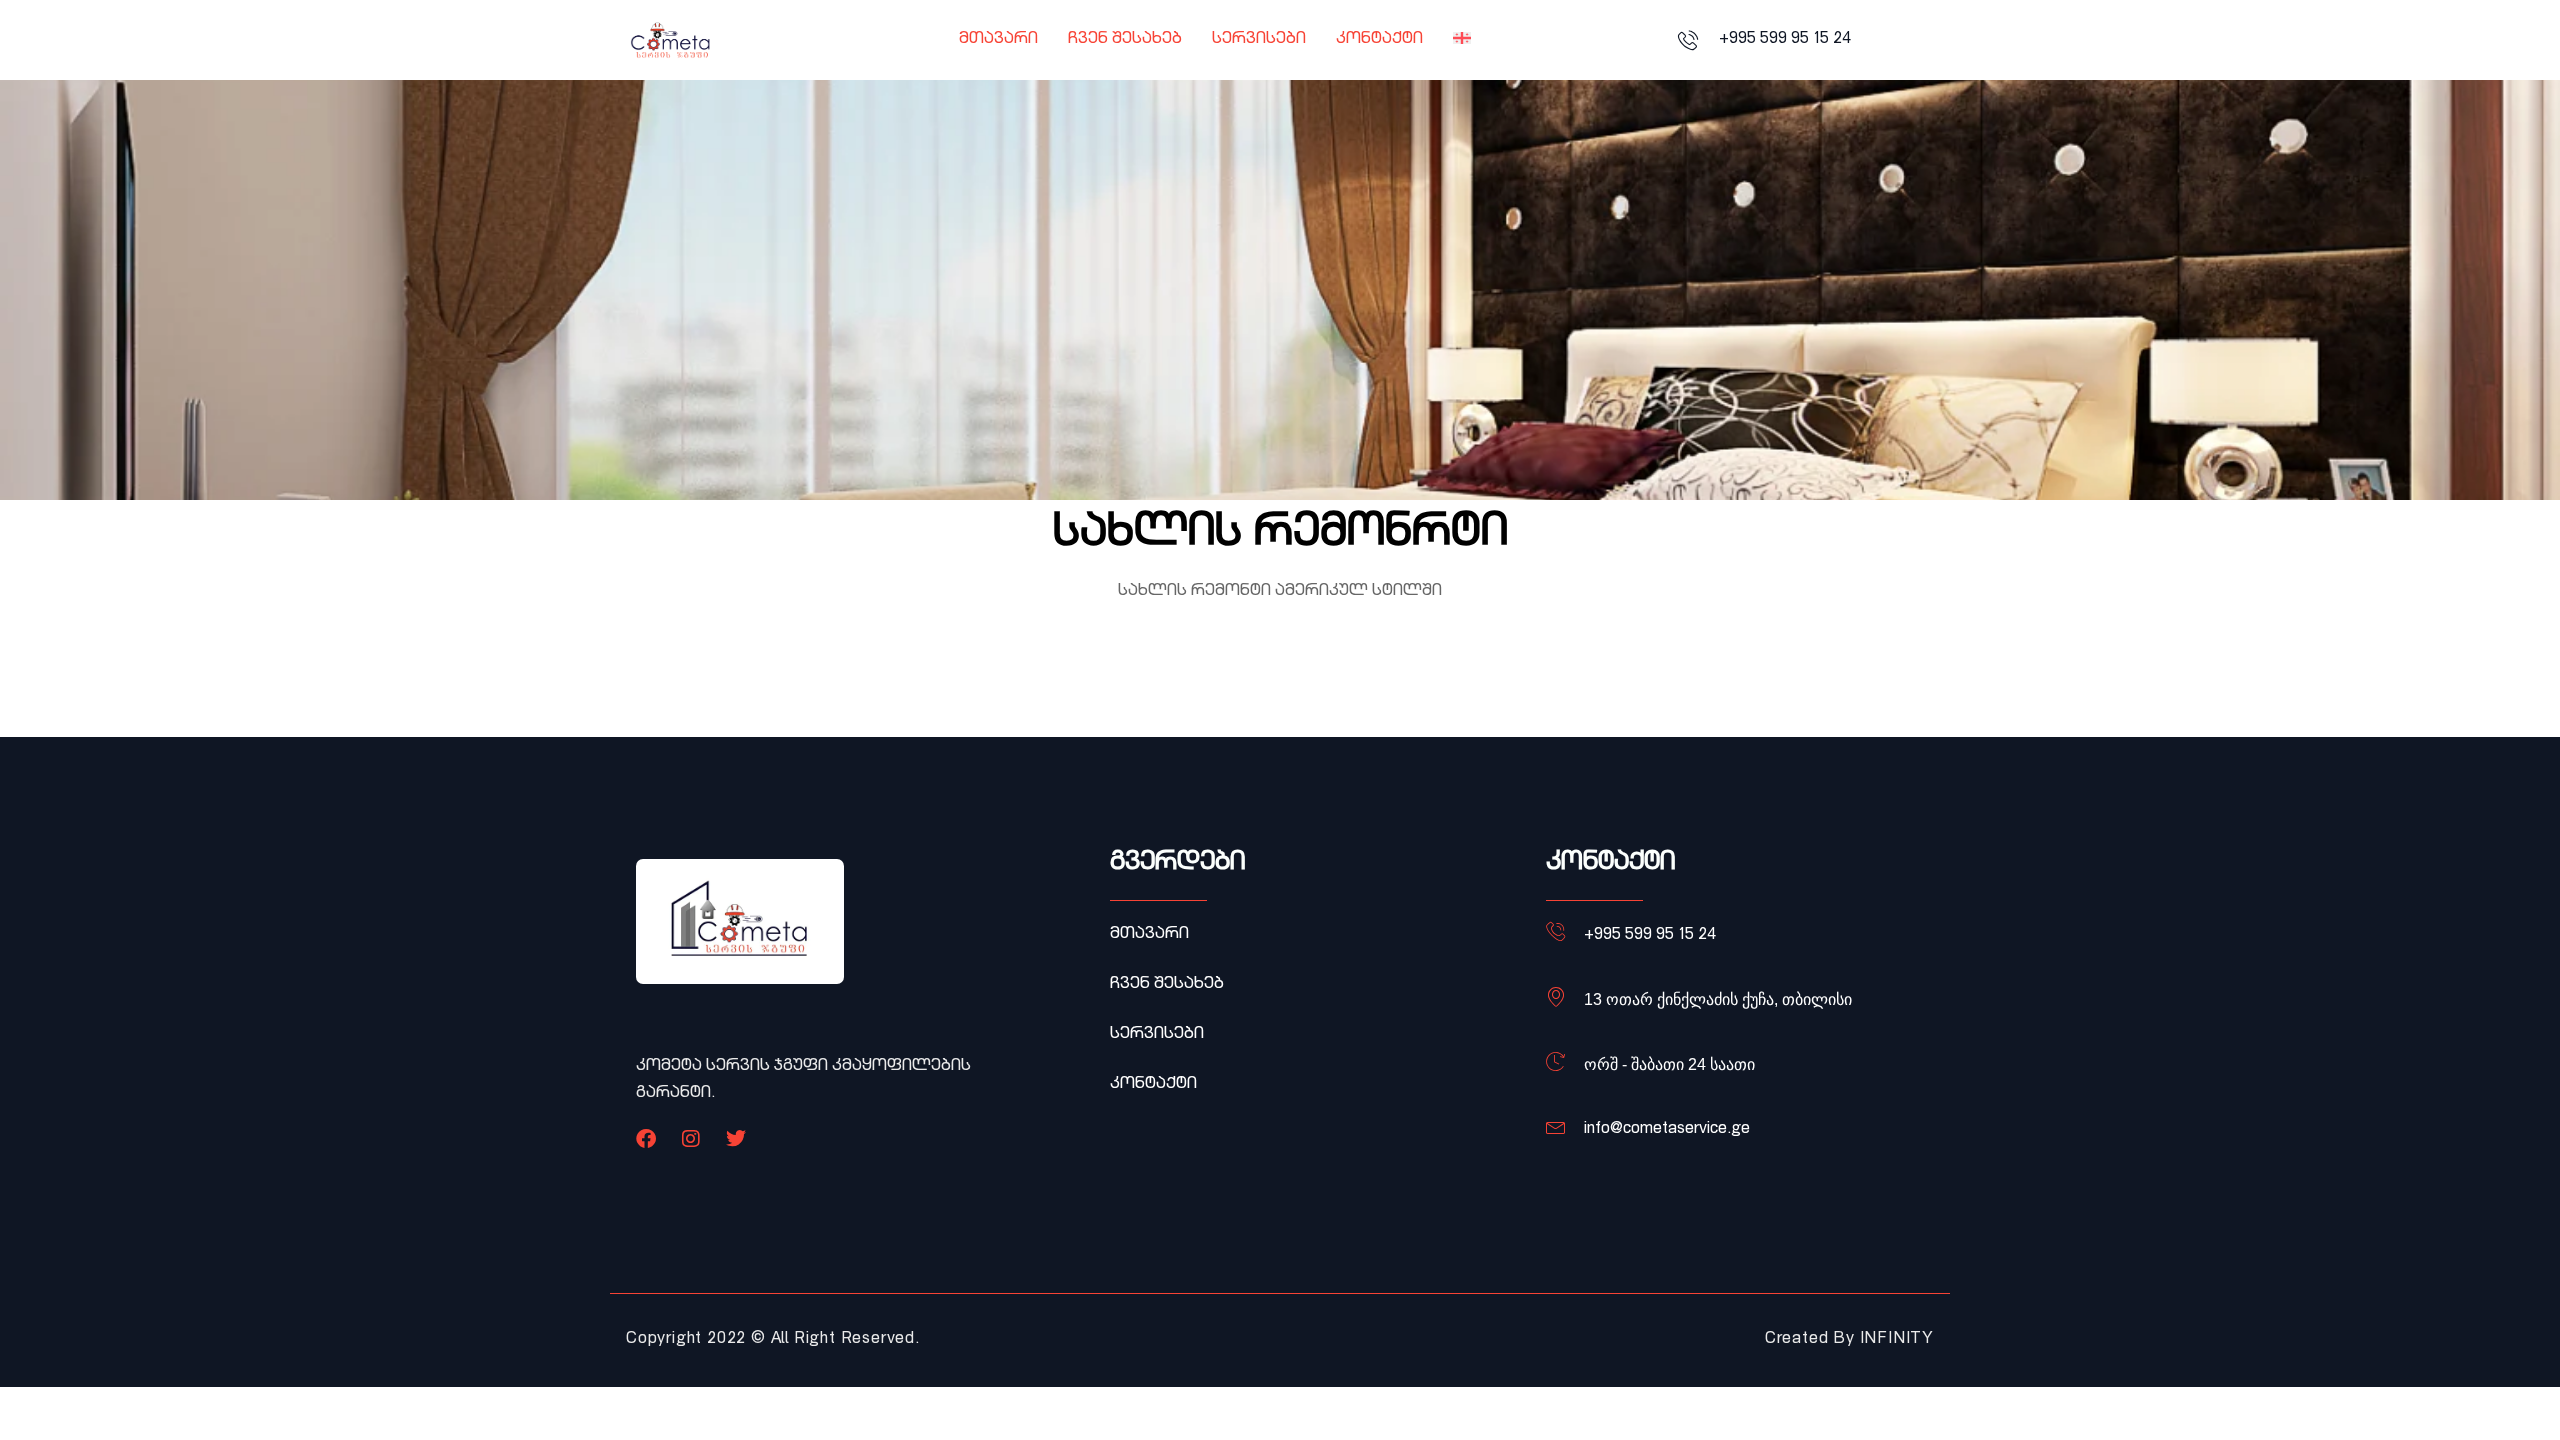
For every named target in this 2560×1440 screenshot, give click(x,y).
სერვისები (1259, 40)
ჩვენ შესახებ (1125, 40)
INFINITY (1897, 1340)
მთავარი (998, 40)
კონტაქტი (1379, 40)
